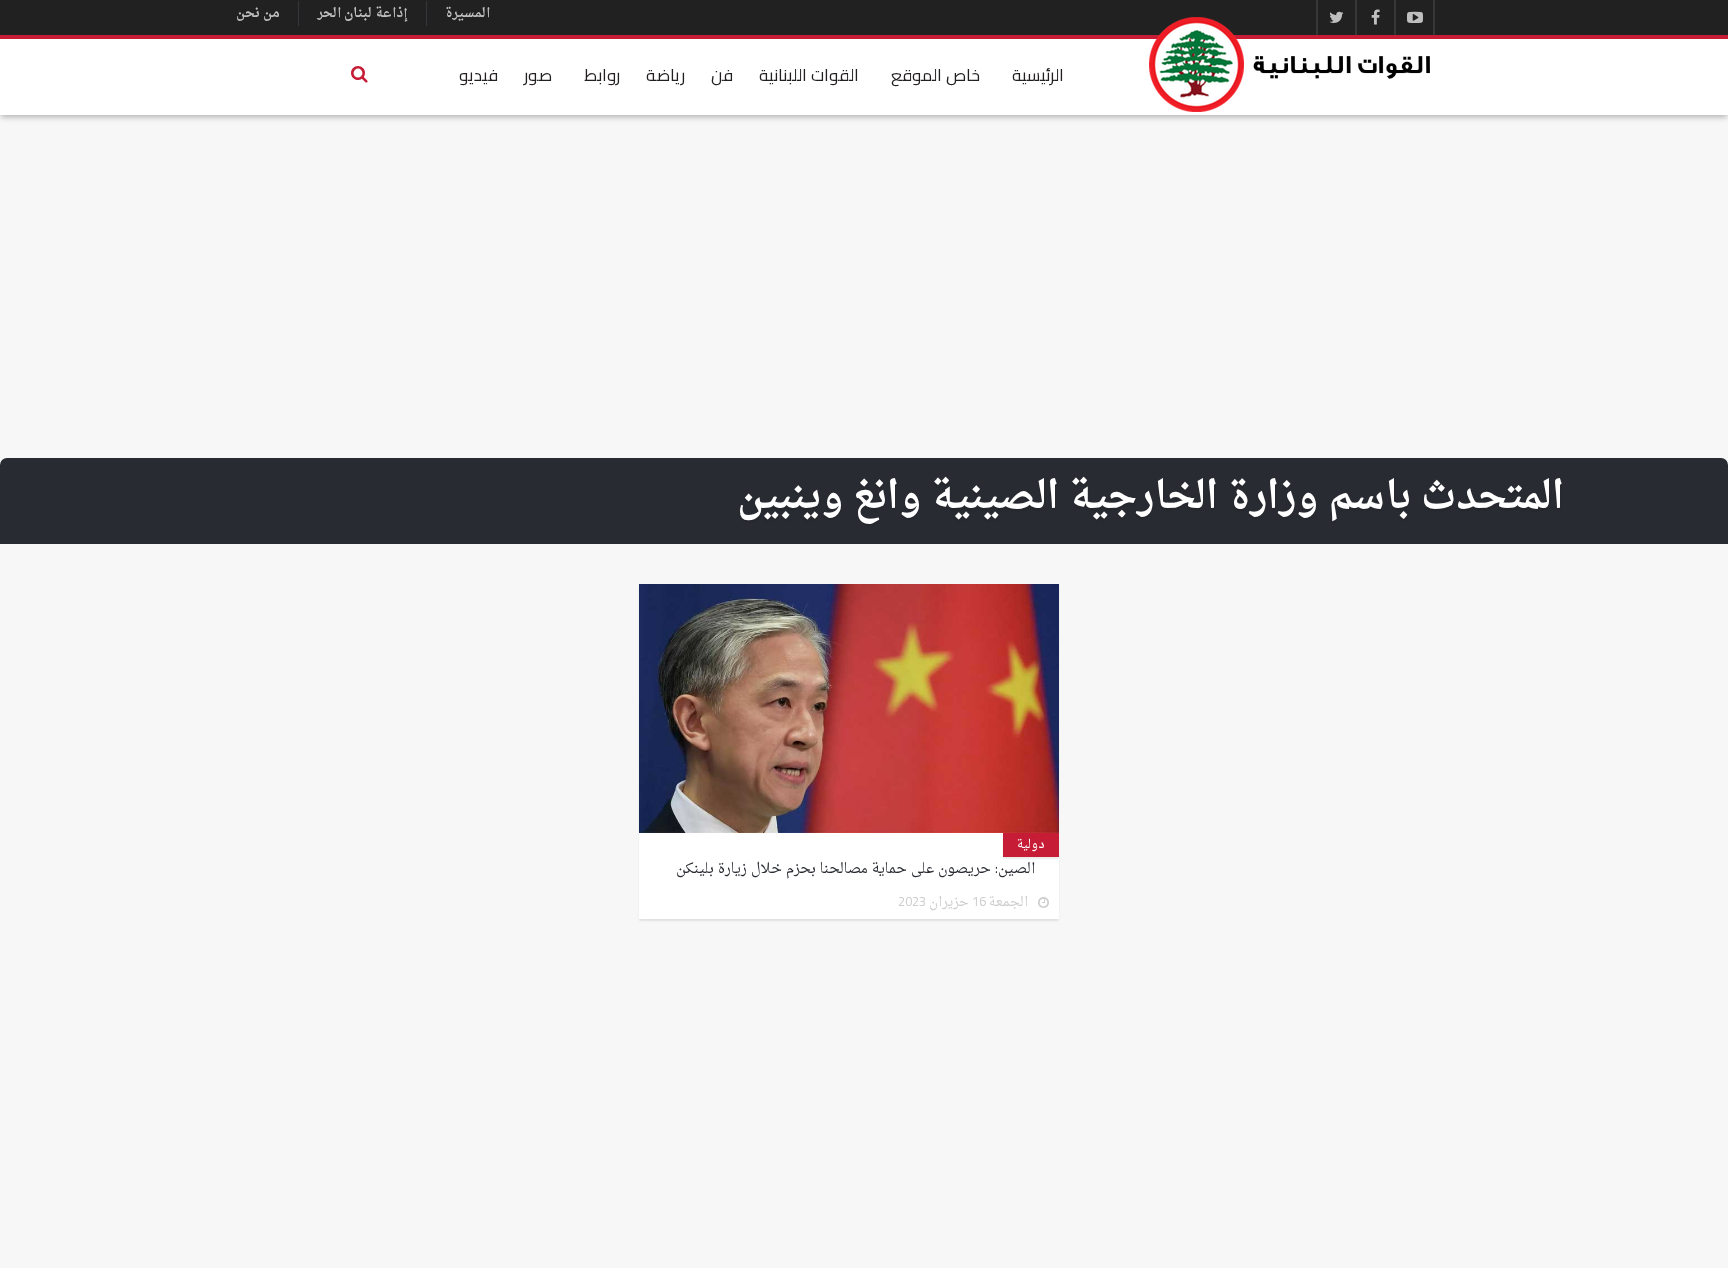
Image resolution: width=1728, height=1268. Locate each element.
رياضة (665, 75)
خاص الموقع (935, 75)
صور (538, 75)
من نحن (258, 13)
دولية (1031, 845)
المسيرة (467, 13)
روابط (602, 75)
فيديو (478, 75)
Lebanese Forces (1291, 64)
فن (722, 75)
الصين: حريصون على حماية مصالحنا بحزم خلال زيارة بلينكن (855, 870)
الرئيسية (1038, 75)
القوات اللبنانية (809, 75)
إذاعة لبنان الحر (362, 13)
